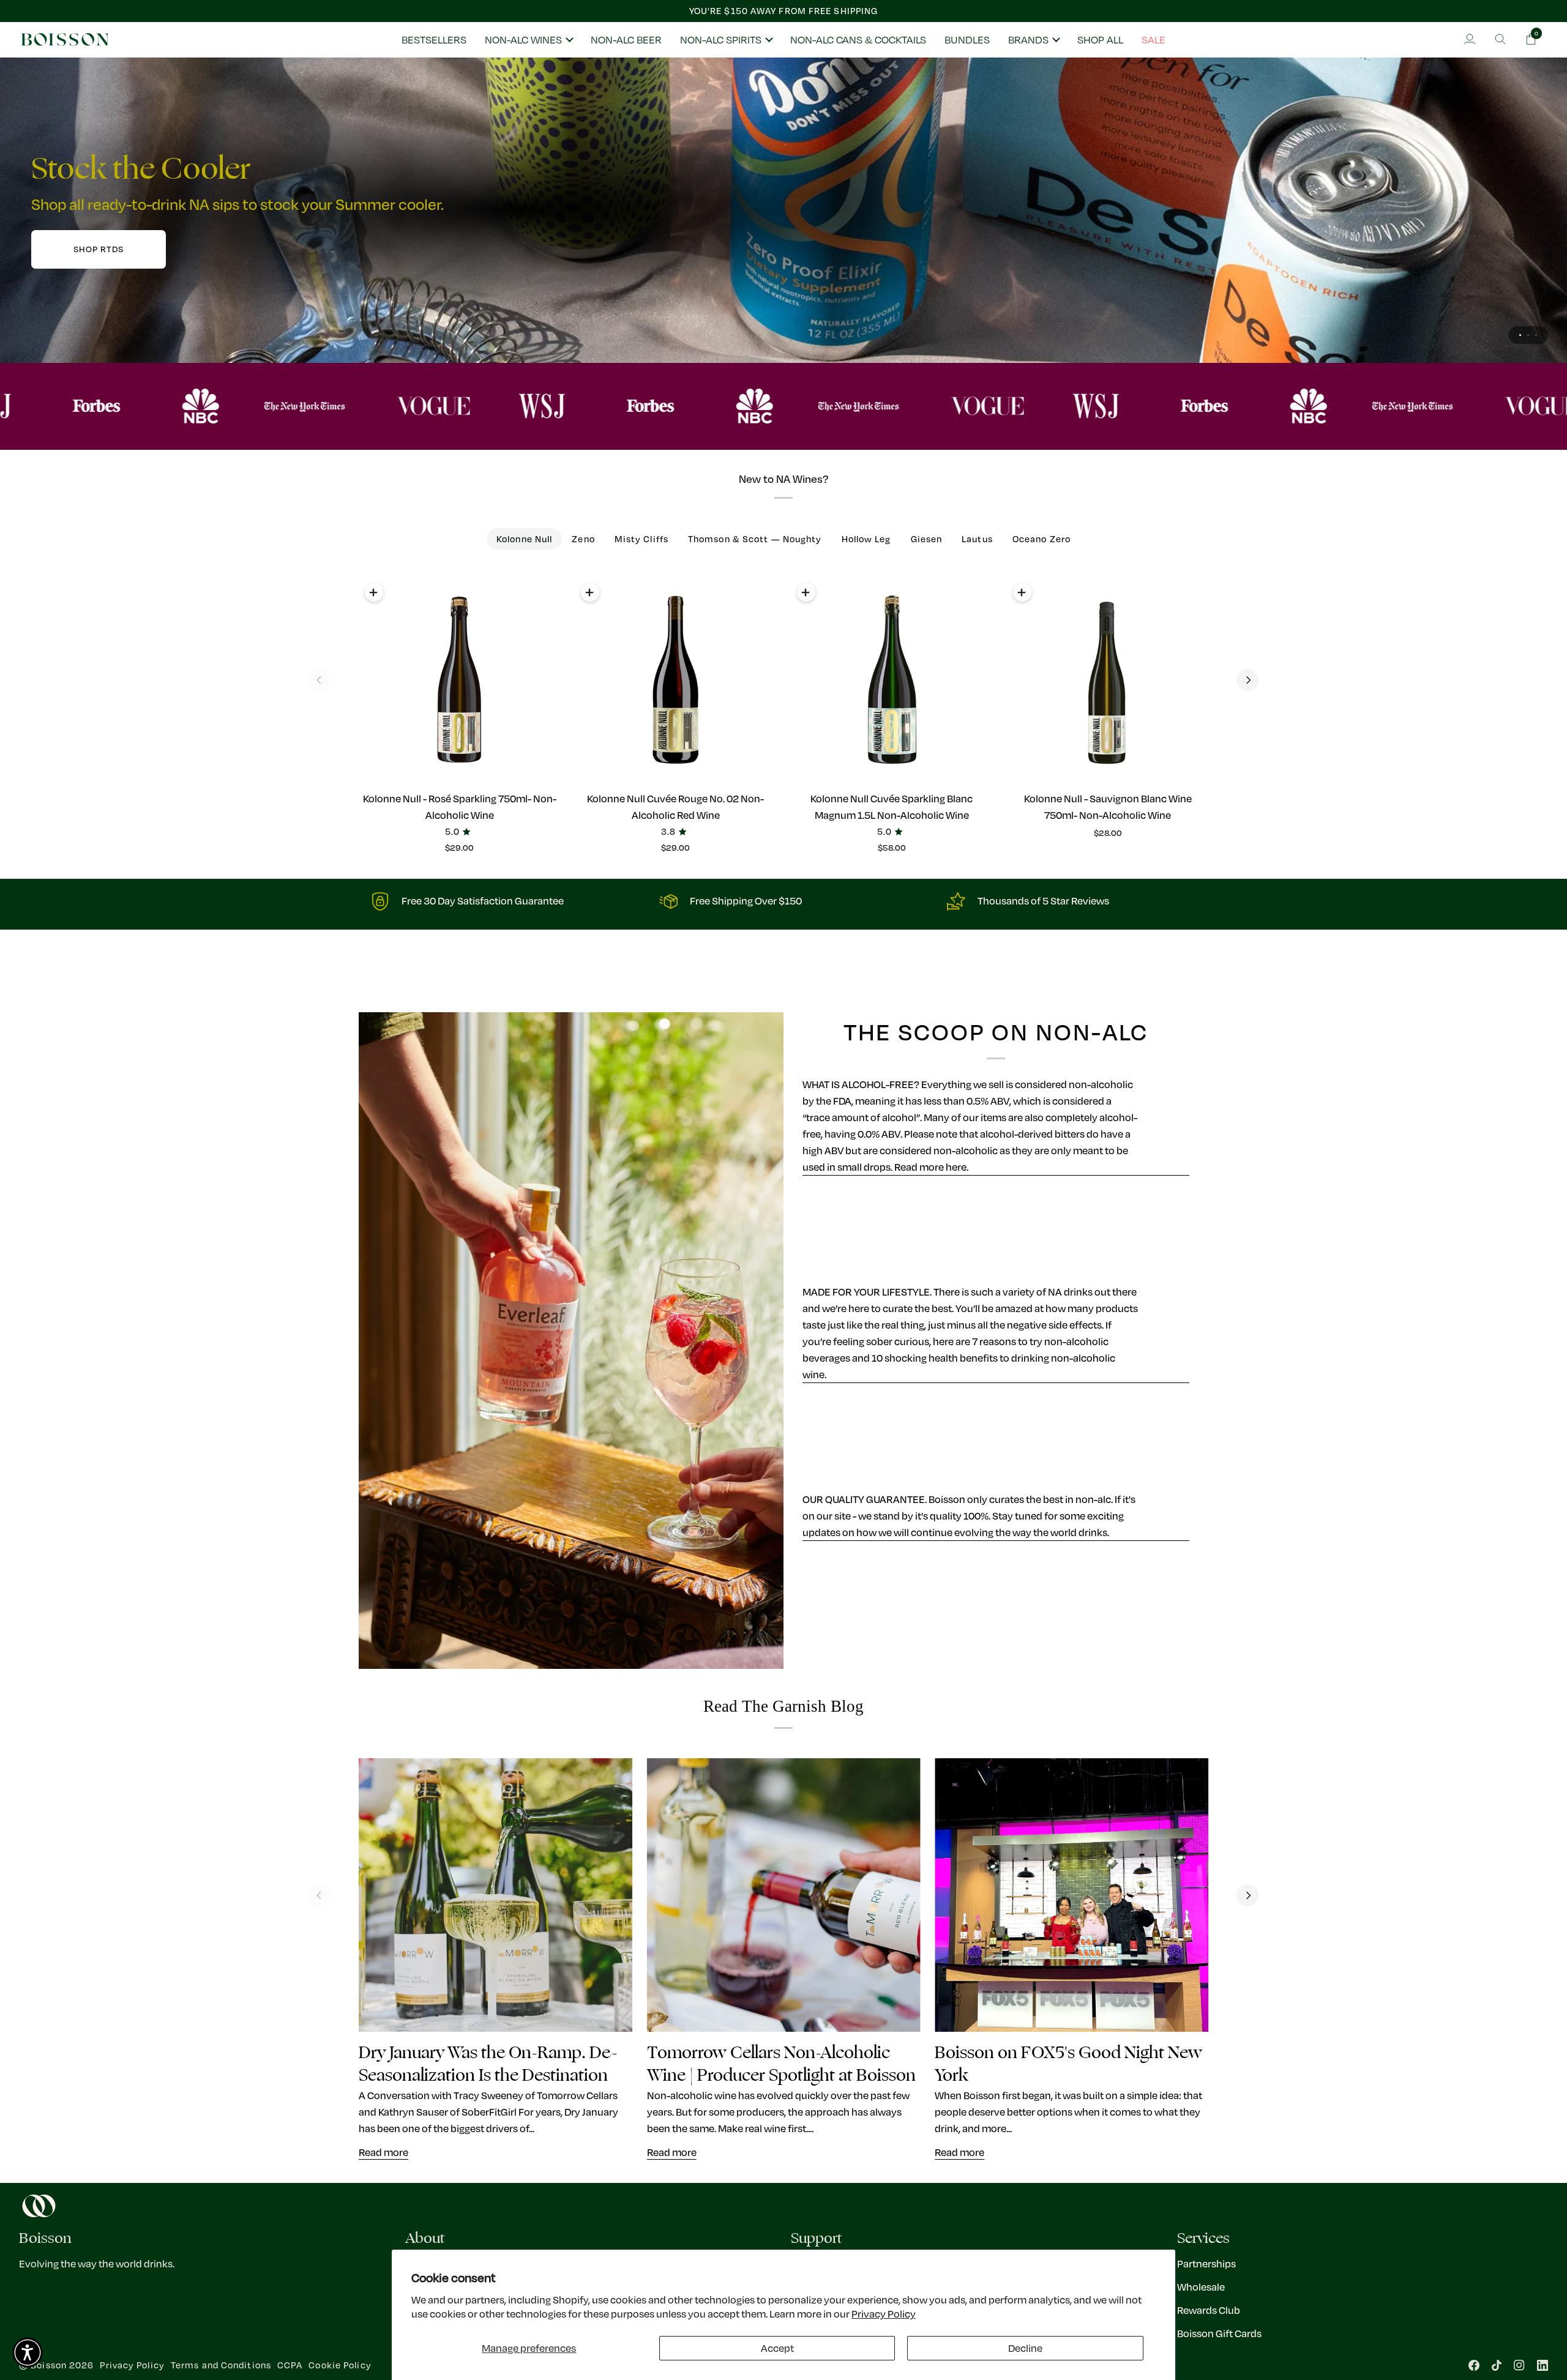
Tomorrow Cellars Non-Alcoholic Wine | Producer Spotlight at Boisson (781, 2064)
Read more (383, 2152)
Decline (1025, 2348)
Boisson (49, 2365)
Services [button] (1203, 2238)
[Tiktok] (1497, 2365)
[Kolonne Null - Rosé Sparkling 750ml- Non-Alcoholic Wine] (459, 680)
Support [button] (817, 2238)
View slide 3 (1536, 335)
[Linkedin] (1543, 2365)
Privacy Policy (884, 2314)
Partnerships (1206, 2263)
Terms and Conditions (221, 2365)
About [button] (425, 2238)
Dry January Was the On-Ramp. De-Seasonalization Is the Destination (488, 2064)
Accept (777, 2348)
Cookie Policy (340, 2365)
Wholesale (1201, 2287)
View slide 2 (1528, 335)
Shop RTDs (99, 249)
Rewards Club (1209, 2310)
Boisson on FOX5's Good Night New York (1068, 2064)
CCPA (290, 2365)
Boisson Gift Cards (1219, 2333)
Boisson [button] (45, 2238)
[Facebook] (1474, 2365)
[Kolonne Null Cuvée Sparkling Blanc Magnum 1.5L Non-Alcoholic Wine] (892, 680)
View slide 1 (1520, 335)
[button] (529, 40)
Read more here (930, 1167)
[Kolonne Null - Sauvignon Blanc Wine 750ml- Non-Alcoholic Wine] (1108, 680)
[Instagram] (1519, 2365)
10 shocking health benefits (935, 1358)
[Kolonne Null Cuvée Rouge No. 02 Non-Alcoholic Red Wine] (675, 680)
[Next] (1247, 680)
